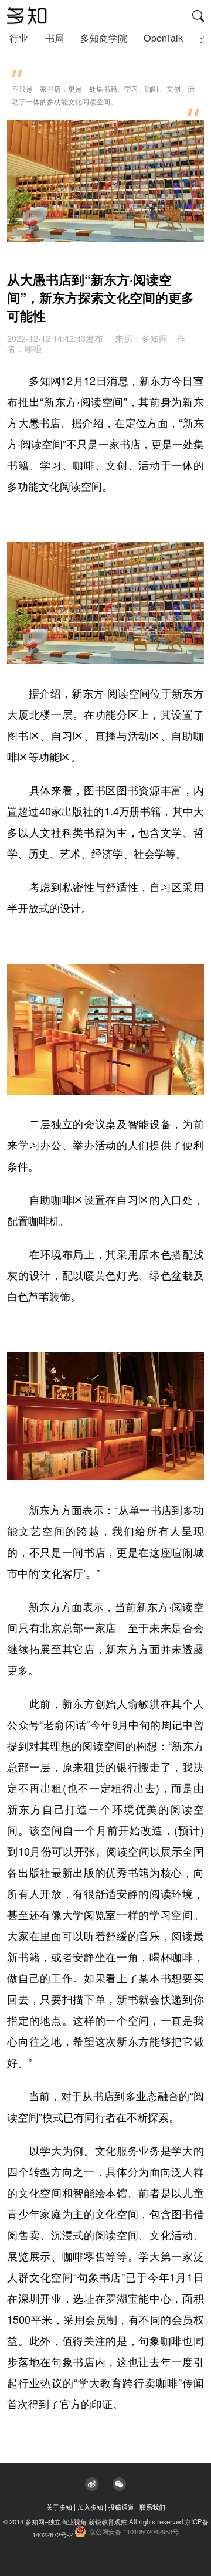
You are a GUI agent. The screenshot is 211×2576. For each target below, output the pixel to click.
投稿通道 (121, 2507)
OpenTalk (163, 38)
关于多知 (59, 2507)
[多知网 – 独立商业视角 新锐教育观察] (27, 16)
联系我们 (152, 2507)
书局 (55, 38)
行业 (19, 38)
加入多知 (90, 2507)
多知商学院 (104, 38)
